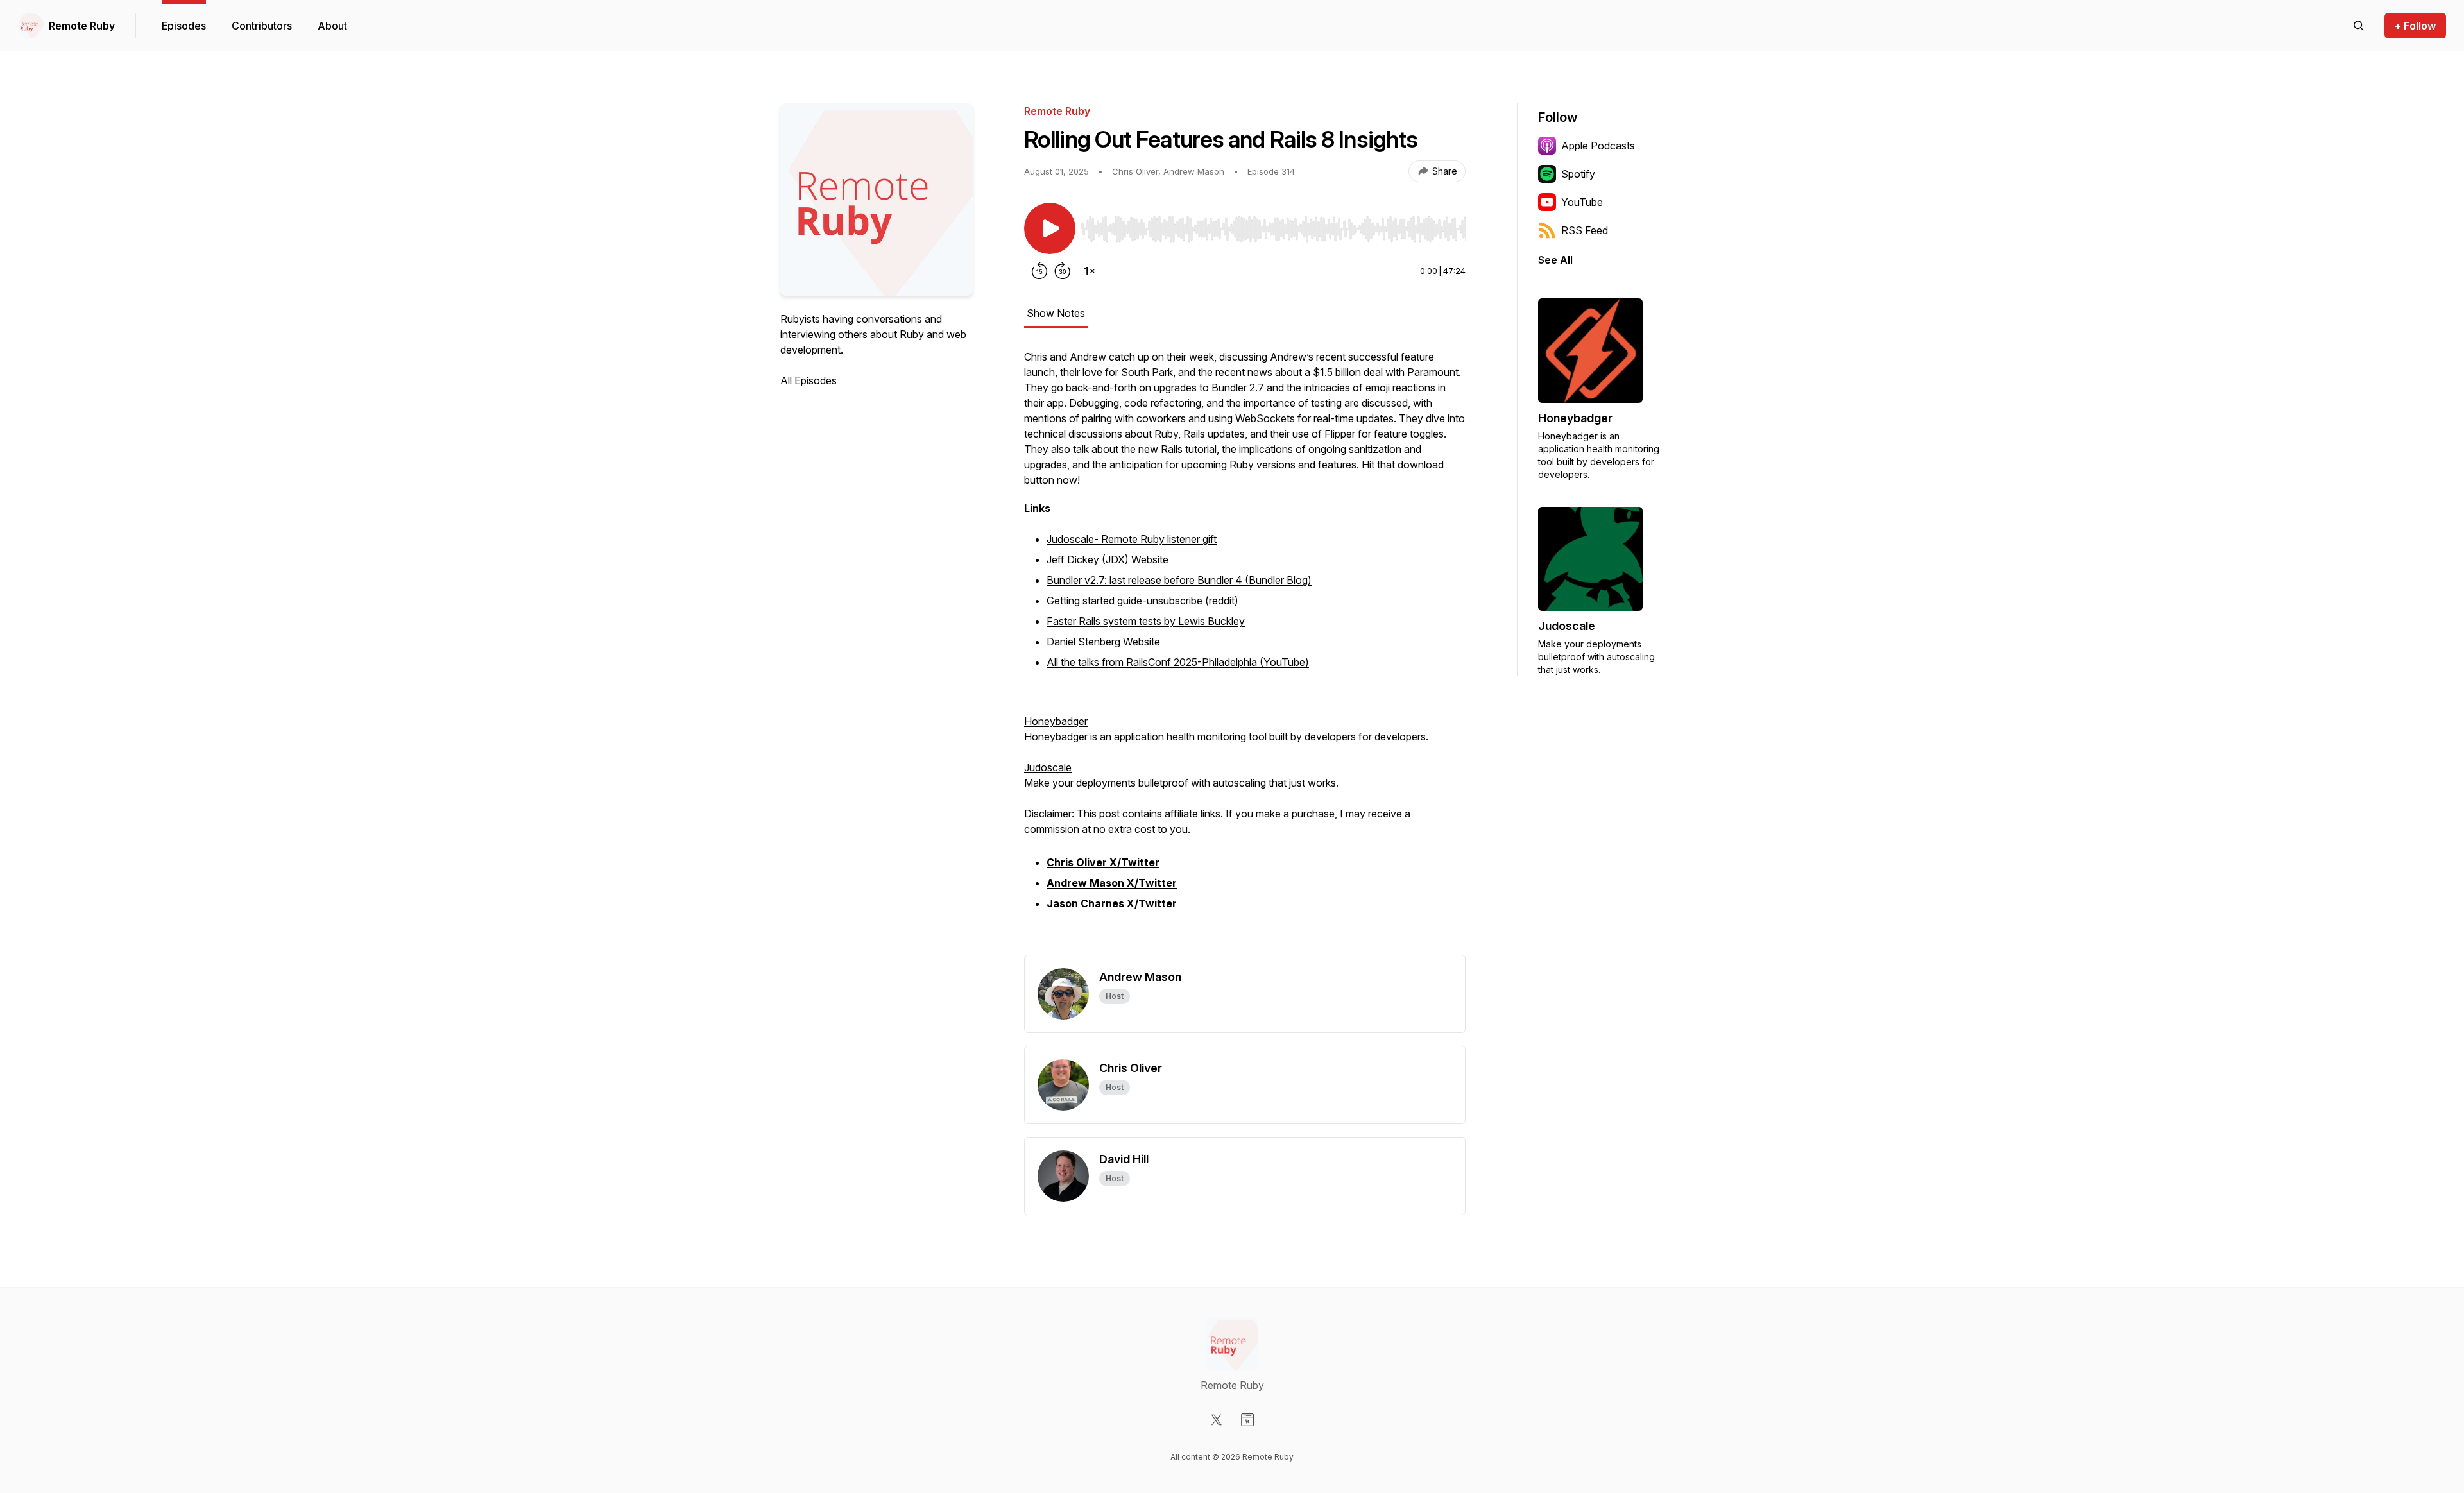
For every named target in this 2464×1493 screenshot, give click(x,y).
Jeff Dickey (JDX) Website (1108, 559)
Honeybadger (1056, 721)
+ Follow (2415, 26)
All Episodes (809, 380)
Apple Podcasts (1598, 146)
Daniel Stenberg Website (1103, 642)
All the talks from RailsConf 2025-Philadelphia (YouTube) (1178, 662)
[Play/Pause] (1050, 228)
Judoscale (1048, 767)
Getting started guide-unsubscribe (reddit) (1142, 601)
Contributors (262, 26)
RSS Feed (1585, 230)
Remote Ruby (82, 26)
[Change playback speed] (1090, 271)
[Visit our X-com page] (1217, 1420)
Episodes (184, 26)
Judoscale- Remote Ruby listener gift (1132, 539)
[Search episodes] (2359, 26)
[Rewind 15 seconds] (1039, 271)
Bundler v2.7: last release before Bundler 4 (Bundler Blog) (1179, 580)
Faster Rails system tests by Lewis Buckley (1146, 621)
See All (1555, 260)
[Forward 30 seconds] (1063, 271)
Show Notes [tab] (1056, 313)
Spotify (1578, 174)
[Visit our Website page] (1247, 1420)
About (332, 26)
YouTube (1582, 202)
